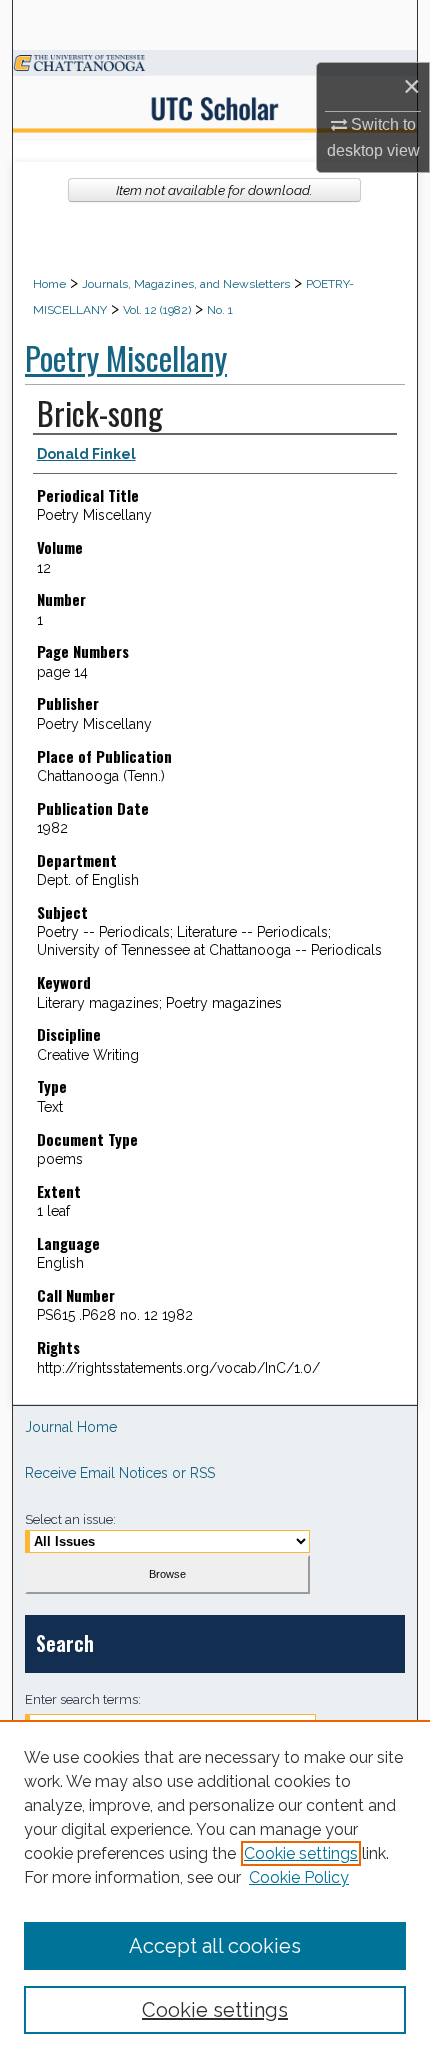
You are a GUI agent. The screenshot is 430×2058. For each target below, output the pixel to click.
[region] (215, 1889)
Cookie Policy (299, 1877)
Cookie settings (301, 1853)
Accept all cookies (215, 1946)
